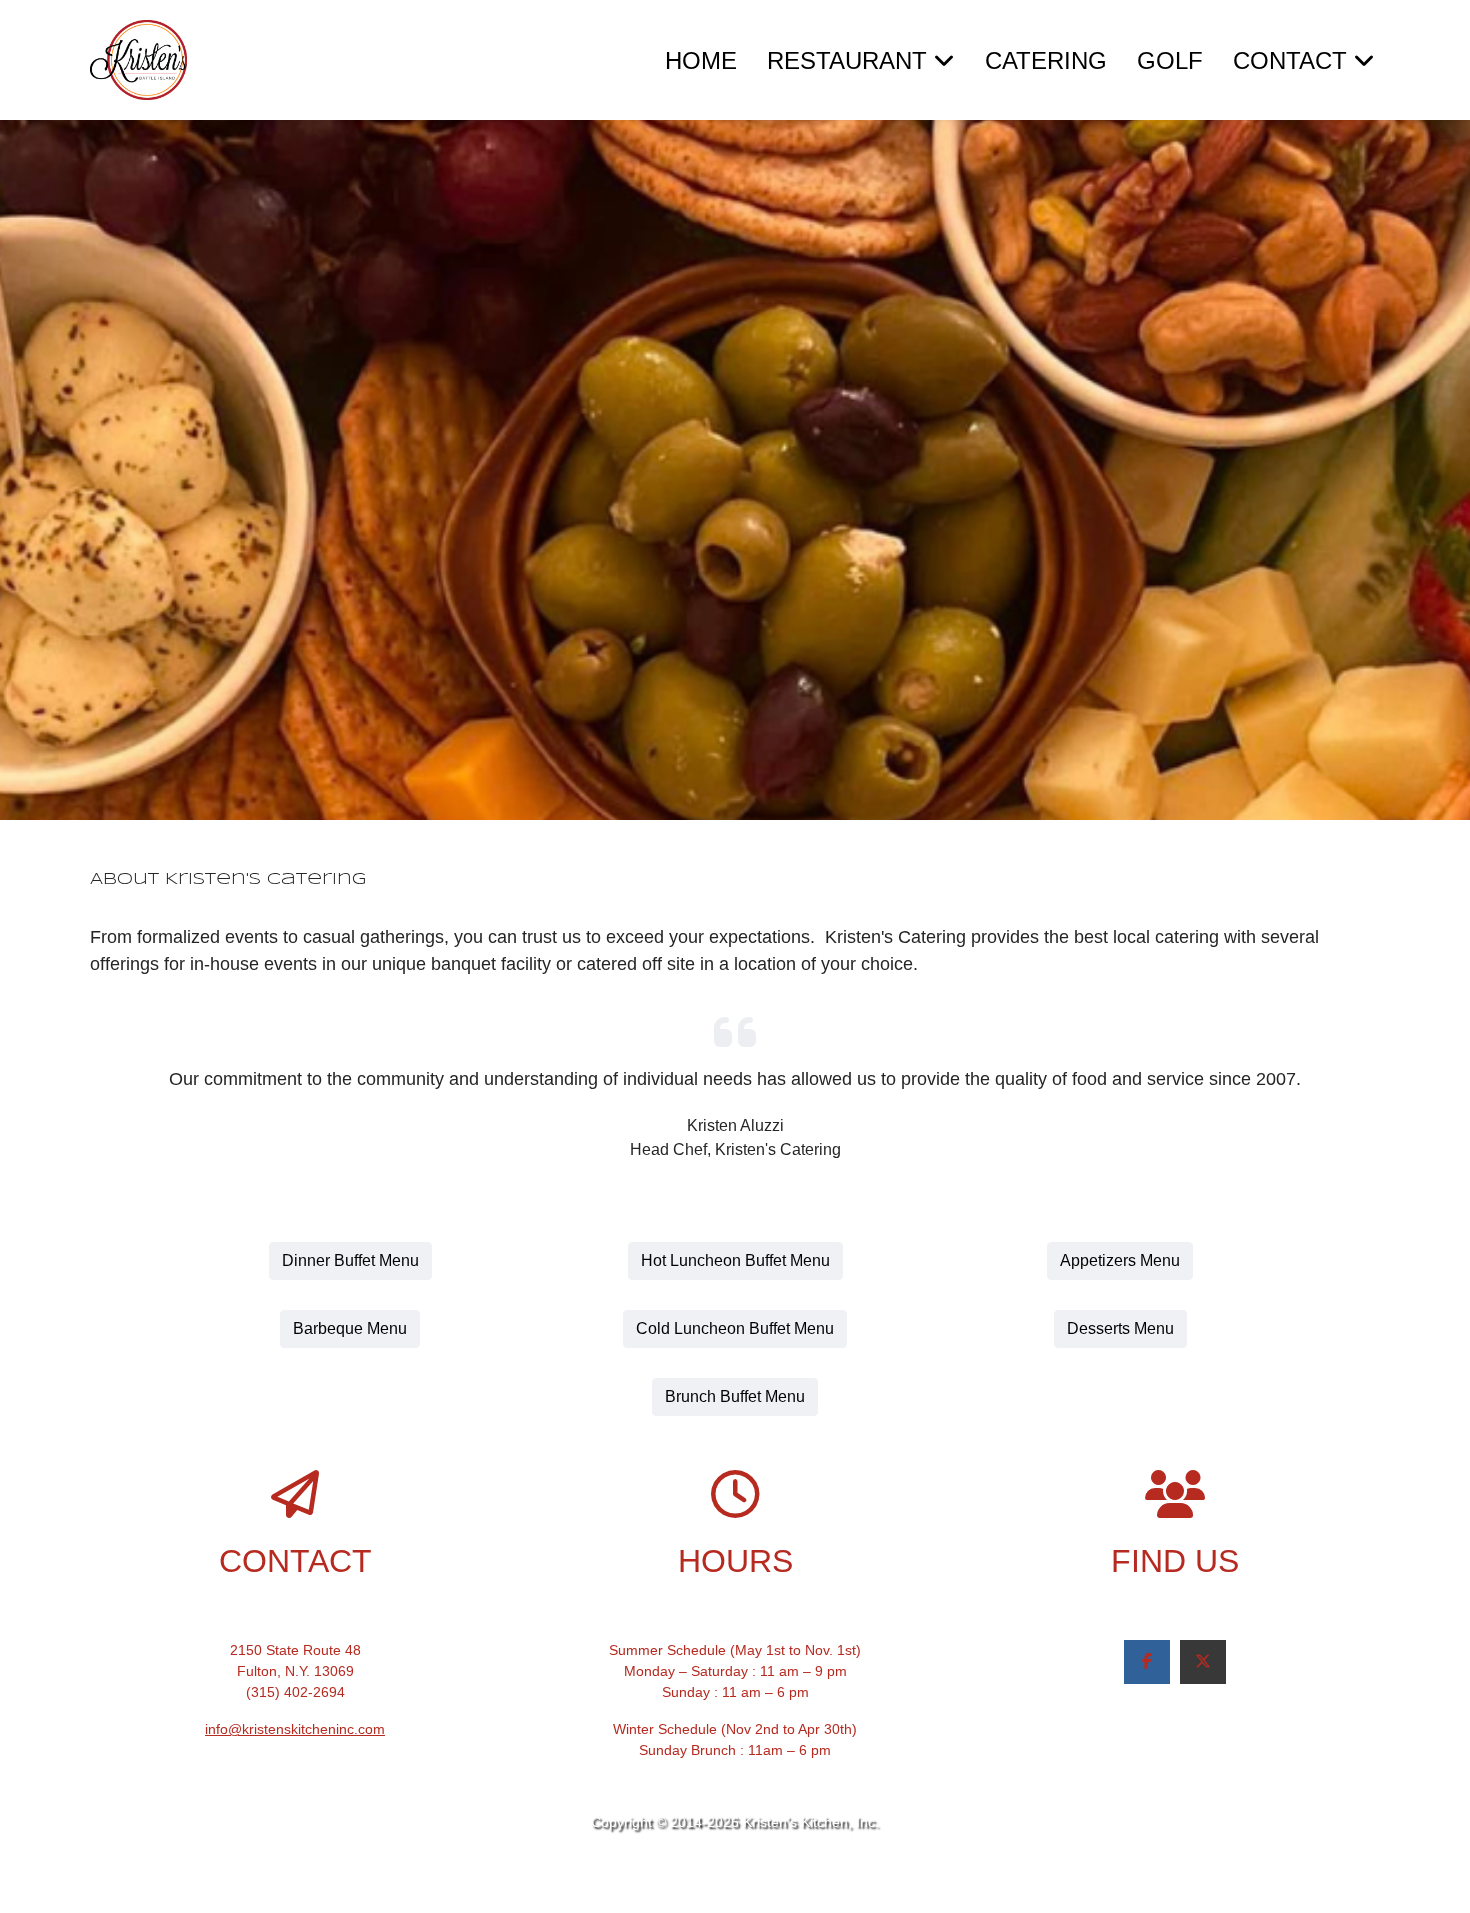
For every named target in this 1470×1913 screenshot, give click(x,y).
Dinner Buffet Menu (350, 1260)
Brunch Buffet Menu (735, 1396)
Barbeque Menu (350, 1328)
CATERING (1046, 60)
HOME (701, 60)
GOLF (1170, 60)
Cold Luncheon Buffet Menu (735, 1328)
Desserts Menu (1120, 1328)
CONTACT (1290, 60)
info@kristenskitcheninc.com (295, 1729)
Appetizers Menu (1120, 1260)
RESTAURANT (847, 60)
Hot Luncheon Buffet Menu (735, 1260)
